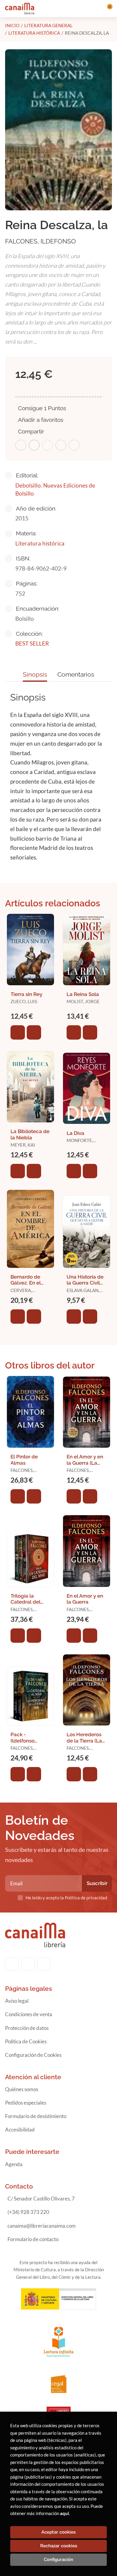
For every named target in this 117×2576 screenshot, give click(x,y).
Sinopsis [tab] (35, 674)
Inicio (12, 25)
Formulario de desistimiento (36, 2116)
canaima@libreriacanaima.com (42, 2226)
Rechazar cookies (59, 2546)
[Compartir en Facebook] (21, 445)
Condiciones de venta (29, 2014)
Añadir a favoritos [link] (41, 420)
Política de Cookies (26, 2041)
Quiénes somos (22, 2089)
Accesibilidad (20, 2130)
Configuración (58, 2560)
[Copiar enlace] (74, 445)
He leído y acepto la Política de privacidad (66, 1898)
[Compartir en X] (34, 445)
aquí (64, 2513)
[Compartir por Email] (61, 445)
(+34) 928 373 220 (28, 2212)
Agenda (14, 2164)
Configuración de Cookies (33, 2055)
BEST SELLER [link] (32, 643)
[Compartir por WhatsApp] (47, 445)
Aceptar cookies (58, 2532)
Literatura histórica (34, 33)
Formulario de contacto (33, 2239)
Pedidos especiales (26, 2103)
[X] (44, 1964)
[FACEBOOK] (12, 1964)
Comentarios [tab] (76, 674)
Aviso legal (17, 2001)
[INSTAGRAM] (28, 1964)
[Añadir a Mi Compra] (18, 1032)
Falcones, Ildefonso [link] (40, 241)
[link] (34, 1032)
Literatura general (48, 25)
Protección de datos (27, 2028)
